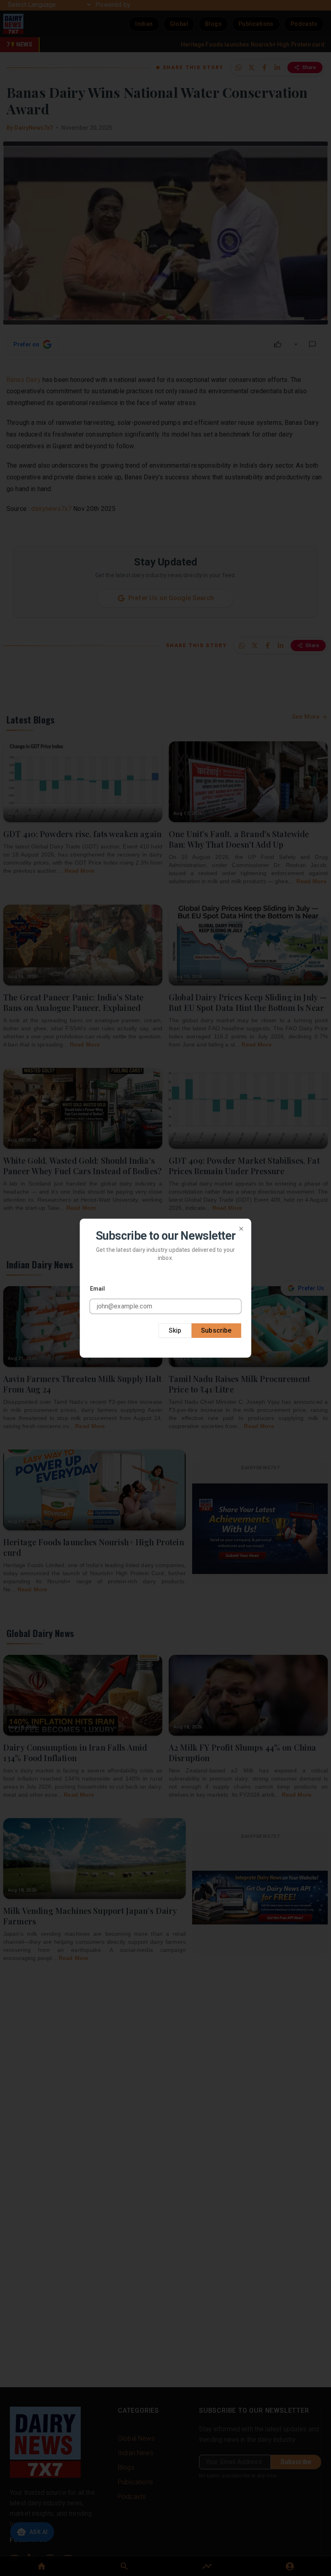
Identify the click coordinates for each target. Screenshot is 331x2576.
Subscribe (216, 1330)
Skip (175, 1330)
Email (98, 1289)
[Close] (241, 1228)
